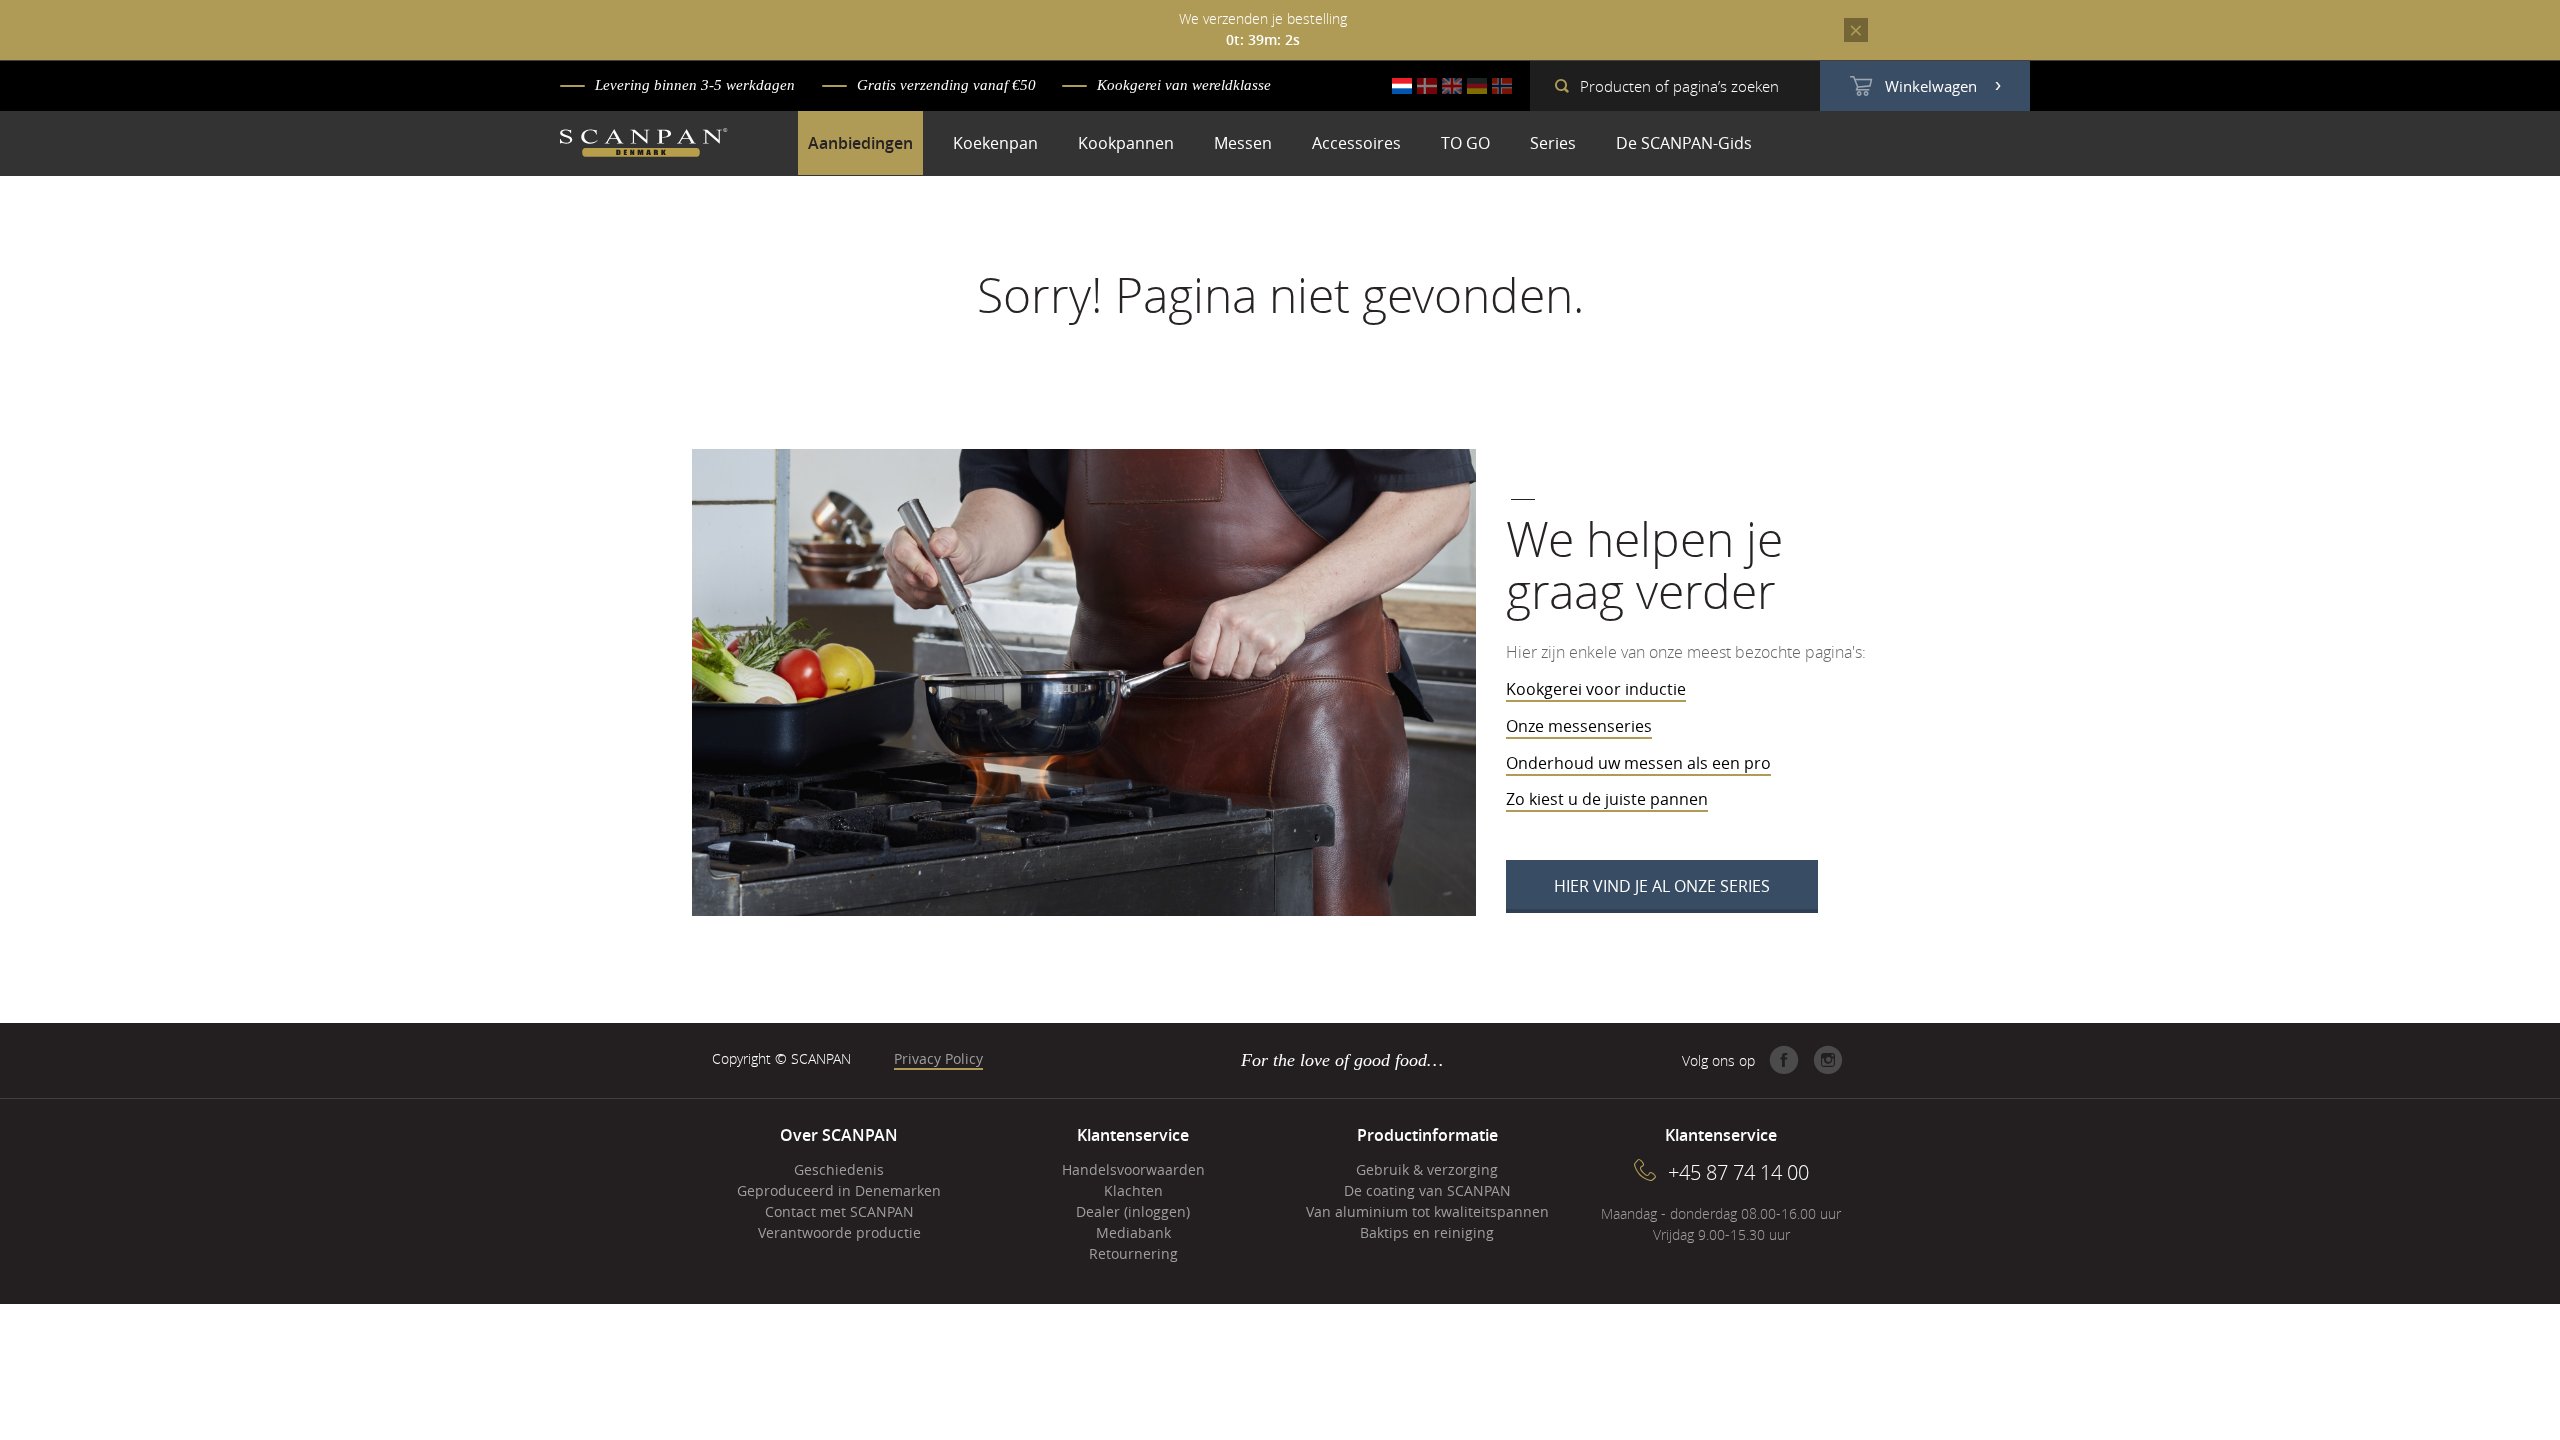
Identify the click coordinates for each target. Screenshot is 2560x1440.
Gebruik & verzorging (1427, 1169)
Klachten (1133, 1190)
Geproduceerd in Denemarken (839, 1190)
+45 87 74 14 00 (1738, 1172)
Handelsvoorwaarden (1133, 1169)
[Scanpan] (644, 145)
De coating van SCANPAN (1427, 1190)
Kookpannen (1126, 143)
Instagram (1828, 1060)
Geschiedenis (839, 1169)
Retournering (1133, 1253)
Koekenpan (995, 143)
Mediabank (1133, 1232)
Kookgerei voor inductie (1596, 689)
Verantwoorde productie (839, 1232)
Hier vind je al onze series (1662, 886)
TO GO (1465, 143)
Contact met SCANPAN (839, 1211)
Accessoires (1356, 143)
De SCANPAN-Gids (1684, 143)
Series (1553, 143)
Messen (1243, 143)
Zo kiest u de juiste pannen (1607, 799)
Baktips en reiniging (1427, 1232)
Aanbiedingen (860, 143)
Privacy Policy (938, 1058)
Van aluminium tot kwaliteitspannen (1427, 1211)
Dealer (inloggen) (1133, 1211)
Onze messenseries (1579, 726)
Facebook (1784, 1060)
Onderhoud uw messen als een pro (1638, 763)
